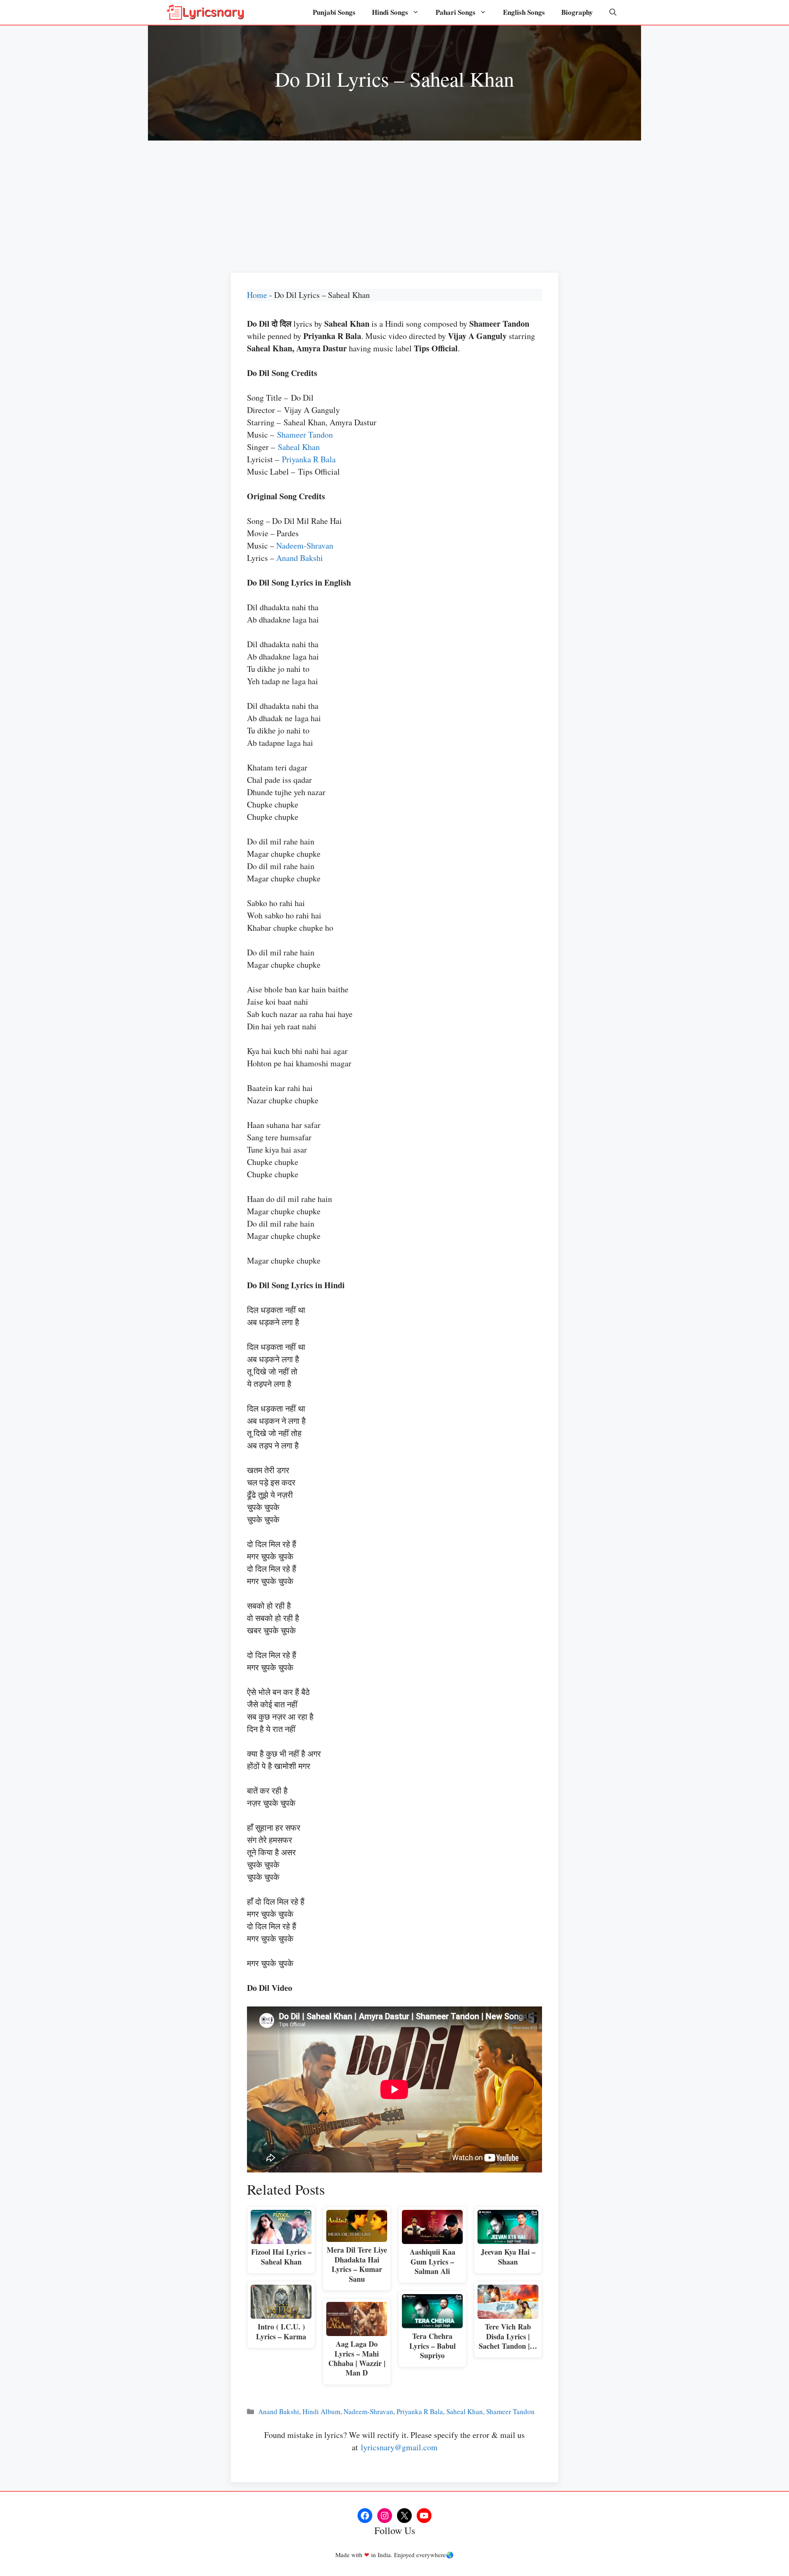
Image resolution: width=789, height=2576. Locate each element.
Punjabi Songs (334, 12)
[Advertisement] (394, 202)
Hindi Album (321, 2411)
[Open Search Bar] (613, 12)
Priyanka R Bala (309, 459)
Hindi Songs (390, 12)
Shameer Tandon (305, 435)
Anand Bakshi (300, 558)
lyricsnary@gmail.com (399, 2447)
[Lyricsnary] (205, 12)
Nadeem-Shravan (305, 545)
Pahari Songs (456, 12)
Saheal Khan (299, 447)
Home (257, 295)
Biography (577, 12)
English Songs (524, 12)
